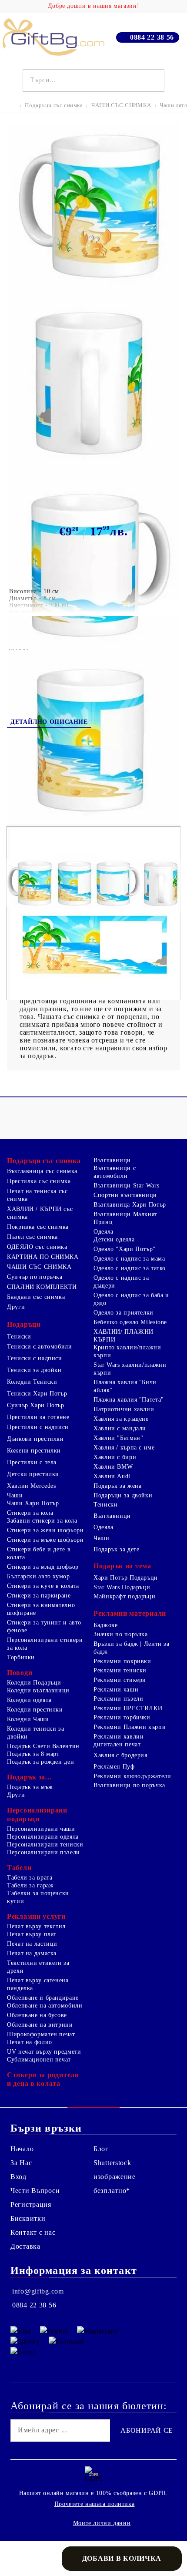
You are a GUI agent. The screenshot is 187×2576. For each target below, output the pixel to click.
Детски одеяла (114, 1239)
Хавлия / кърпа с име (124, 1448)
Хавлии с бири (115, 1457)
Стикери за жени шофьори (45, 1530)
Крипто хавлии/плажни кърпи (127, 1351)
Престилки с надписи (38, 1427)
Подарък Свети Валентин (43, 1746)
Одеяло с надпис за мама (129, 1259)
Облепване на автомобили (45, 2006)
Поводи (20, 1673)
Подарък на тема (122, 1566)
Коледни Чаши (28, 1719)
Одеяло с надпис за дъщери (121, 1282)
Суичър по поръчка (35, 1277)
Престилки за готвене (38, 1417)
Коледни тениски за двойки (35, 1733)
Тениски (19, 1337)
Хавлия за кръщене (121, 1419)
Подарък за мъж (30, 1787)
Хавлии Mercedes (31, 1486)
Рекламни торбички (122, 1717)
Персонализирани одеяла (43, 1837)
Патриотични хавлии (124, 1409)
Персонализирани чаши (41, 1829)
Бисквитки (28, 2218)
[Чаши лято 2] (93, 294)
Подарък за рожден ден (40, 1762)
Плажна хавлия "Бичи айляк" (125, 1386)
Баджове (105, 1625)
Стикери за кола (30, 1513)
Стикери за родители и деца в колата (43, 2079)
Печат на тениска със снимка (37, 1195)
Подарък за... (29, 1777)
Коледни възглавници (38, 1690)
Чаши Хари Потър (33, 1503)
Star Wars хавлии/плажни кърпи (130, 1369)
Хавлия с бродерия (120, 1755)
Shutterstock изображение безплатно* (115, 2177)
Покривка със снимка (38, 1227)
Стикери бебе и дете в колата (39, 1553)
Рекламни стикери (120, 1680)
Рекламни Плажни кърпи (130, 1727)
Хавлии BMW (113, 1467)
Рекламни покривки (122, 1661)
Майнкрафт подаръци (124, 1596)
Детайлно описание (49, 722)
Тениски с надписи (35, 1358)
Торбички (21, 1657)
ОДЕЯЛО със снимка (37, 1247)
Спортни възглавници (125, 1195)
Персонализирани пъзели (43, 1852)
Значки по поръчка (121, 1634)
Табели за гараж (30, 1885)
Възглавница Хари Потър (130, 1205)
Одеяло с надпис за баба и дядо (131, 1299)
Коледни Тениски (32, 1382)
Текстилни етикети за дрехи (38, 1967)
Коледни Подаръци (34, 1683)
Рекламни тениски (120, 1670)
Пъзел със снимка (32, 1237)
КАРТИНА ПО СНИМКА (43, 1257)
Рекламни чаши (116, 1690)
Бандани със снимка (36, 1297)
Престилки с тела (32, 1462)
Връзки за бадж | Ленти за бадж (132, 1648)
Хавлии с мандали (120, 1428)
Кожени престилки (34, 1451)
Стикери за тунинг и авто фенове (44, 1626)
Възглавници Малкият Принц (125, 1218)
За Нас (21, 2163)
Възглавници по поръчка (129, 1785)
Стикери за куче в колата (43, 1586)
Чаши (15, 1495)
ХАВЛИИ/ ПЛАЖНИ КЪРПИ (124, 1336)
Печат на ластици (32, 1944)
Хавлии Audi (112, 1476)
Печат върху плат (32, 1934)
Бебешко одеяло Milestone (130, 1322)
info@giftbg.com (38, 2291)
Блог (101, 2149)
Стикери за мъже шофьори (45, 1540)
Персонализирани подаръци (37, 1814)
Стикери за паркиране (39, 1596)
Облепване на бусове (37, 2015)
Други (16, 1307)
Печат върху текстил (36, 1926)
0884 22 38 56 (152, 37)
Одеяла (104, 1232)
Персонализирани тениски (45, 1845)
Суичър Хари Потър (36, 1405)
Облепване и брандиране (43, 1998)
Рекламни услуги (36, 1916)
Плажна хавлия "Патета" (129, 1400)
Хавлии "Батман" (118, 1438)
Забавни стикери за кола (42, 1521)
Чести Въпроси (35, 2191)
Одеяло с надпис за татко (130, 1268)
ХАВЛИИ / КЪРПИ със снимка (40, 1213)
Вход (18, 2177)
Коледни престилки (35, 1710)
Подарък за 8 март (33, 1754)
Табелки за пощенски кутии (38, 1897)
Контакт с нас (33, 2232)
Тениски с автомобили (40, 1347)
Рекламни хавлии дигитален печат (119, 1740)
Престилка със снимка (39, 1181)
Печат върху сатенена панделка (38, 1984)
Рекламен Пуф (114, 1767)
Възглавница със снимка (42, 1171)
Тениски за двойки (34, 1370)
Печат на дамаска (32, 1953)
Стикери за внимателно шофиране (41, 1609)
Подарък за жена (117, 1486)
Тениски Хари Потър (37, 1394)
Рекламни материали (130, 1613)
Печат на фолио (30, 2042)
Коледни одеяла (29, 1700)
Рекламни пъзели (118, 1699)
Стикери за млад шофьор (43, 1567)
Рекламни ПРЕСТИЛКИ (128, 1708)
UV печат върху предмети (44, 2052)
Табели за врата (30, 1878)
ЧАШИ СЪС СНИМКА (121, 105)
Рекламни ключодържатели (132, 1776)
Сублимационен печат (39, 2060)
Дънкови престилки (35, 1439)
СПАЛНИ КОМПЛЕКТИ (42, 1287)
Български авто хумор (38, 1576)
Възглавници (112, 1160)
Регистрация (31, 2204)
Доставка (25, 2246)
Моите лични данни (102, 2523)
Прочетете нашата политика (95, 2504)
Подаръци (24, 1324)
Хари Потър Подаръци (126, 1578)
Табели (19, 1868)
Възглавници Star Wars (126, 1185)
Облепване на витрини (40, 2025)
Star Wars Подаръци (122, 1587)
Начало (22, 2149)
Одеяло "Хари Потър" (125, 1249)
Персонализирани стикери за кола (45, 1644)
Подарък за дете (116, 1549)
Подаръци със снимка (54, 105)
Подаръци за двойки (123, 1495)
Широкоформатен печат (41, 2034)
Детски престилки (33, 1474)
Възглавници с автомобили (115, 1172)
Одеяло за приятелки (124, 1313)
